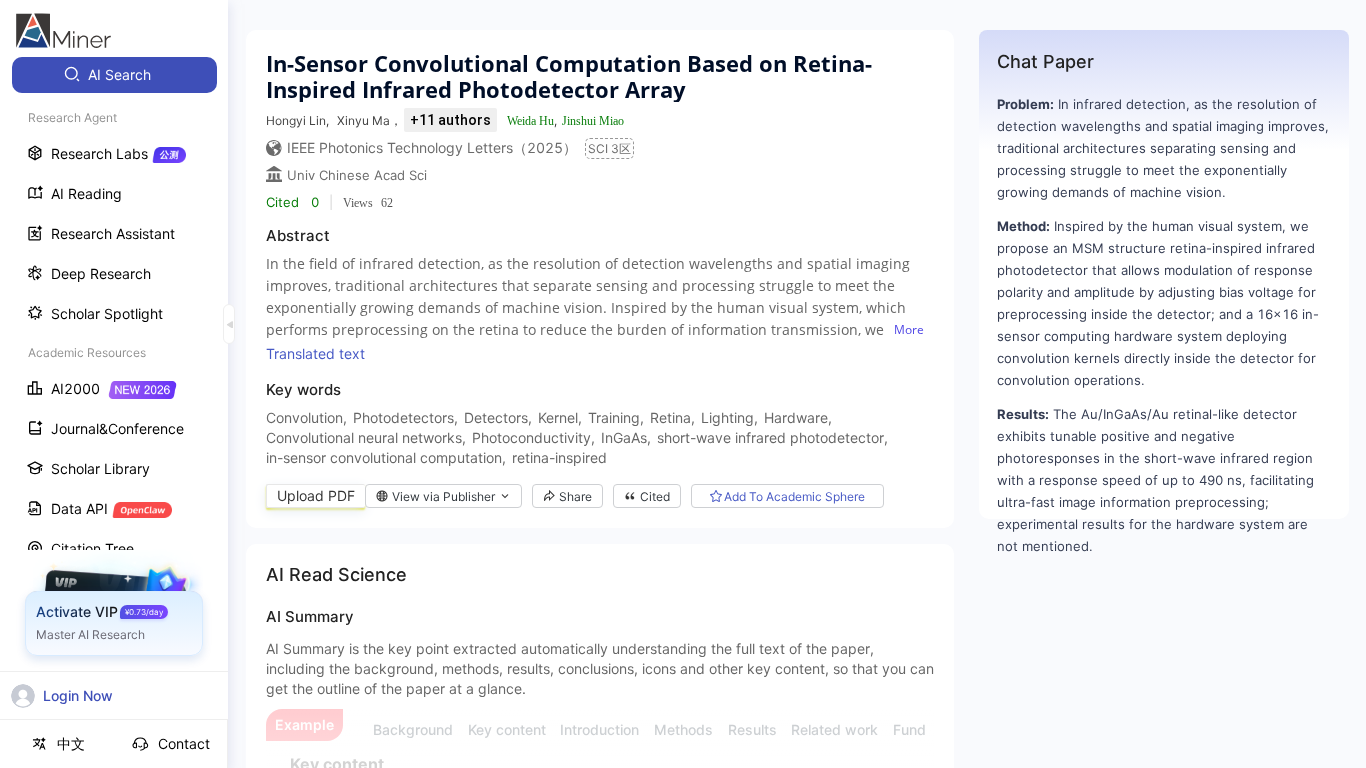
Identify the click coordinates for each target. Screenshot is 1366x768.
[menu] (114, 371)
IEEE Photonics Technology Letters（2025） (432, 147)
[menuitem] (114, 75)
